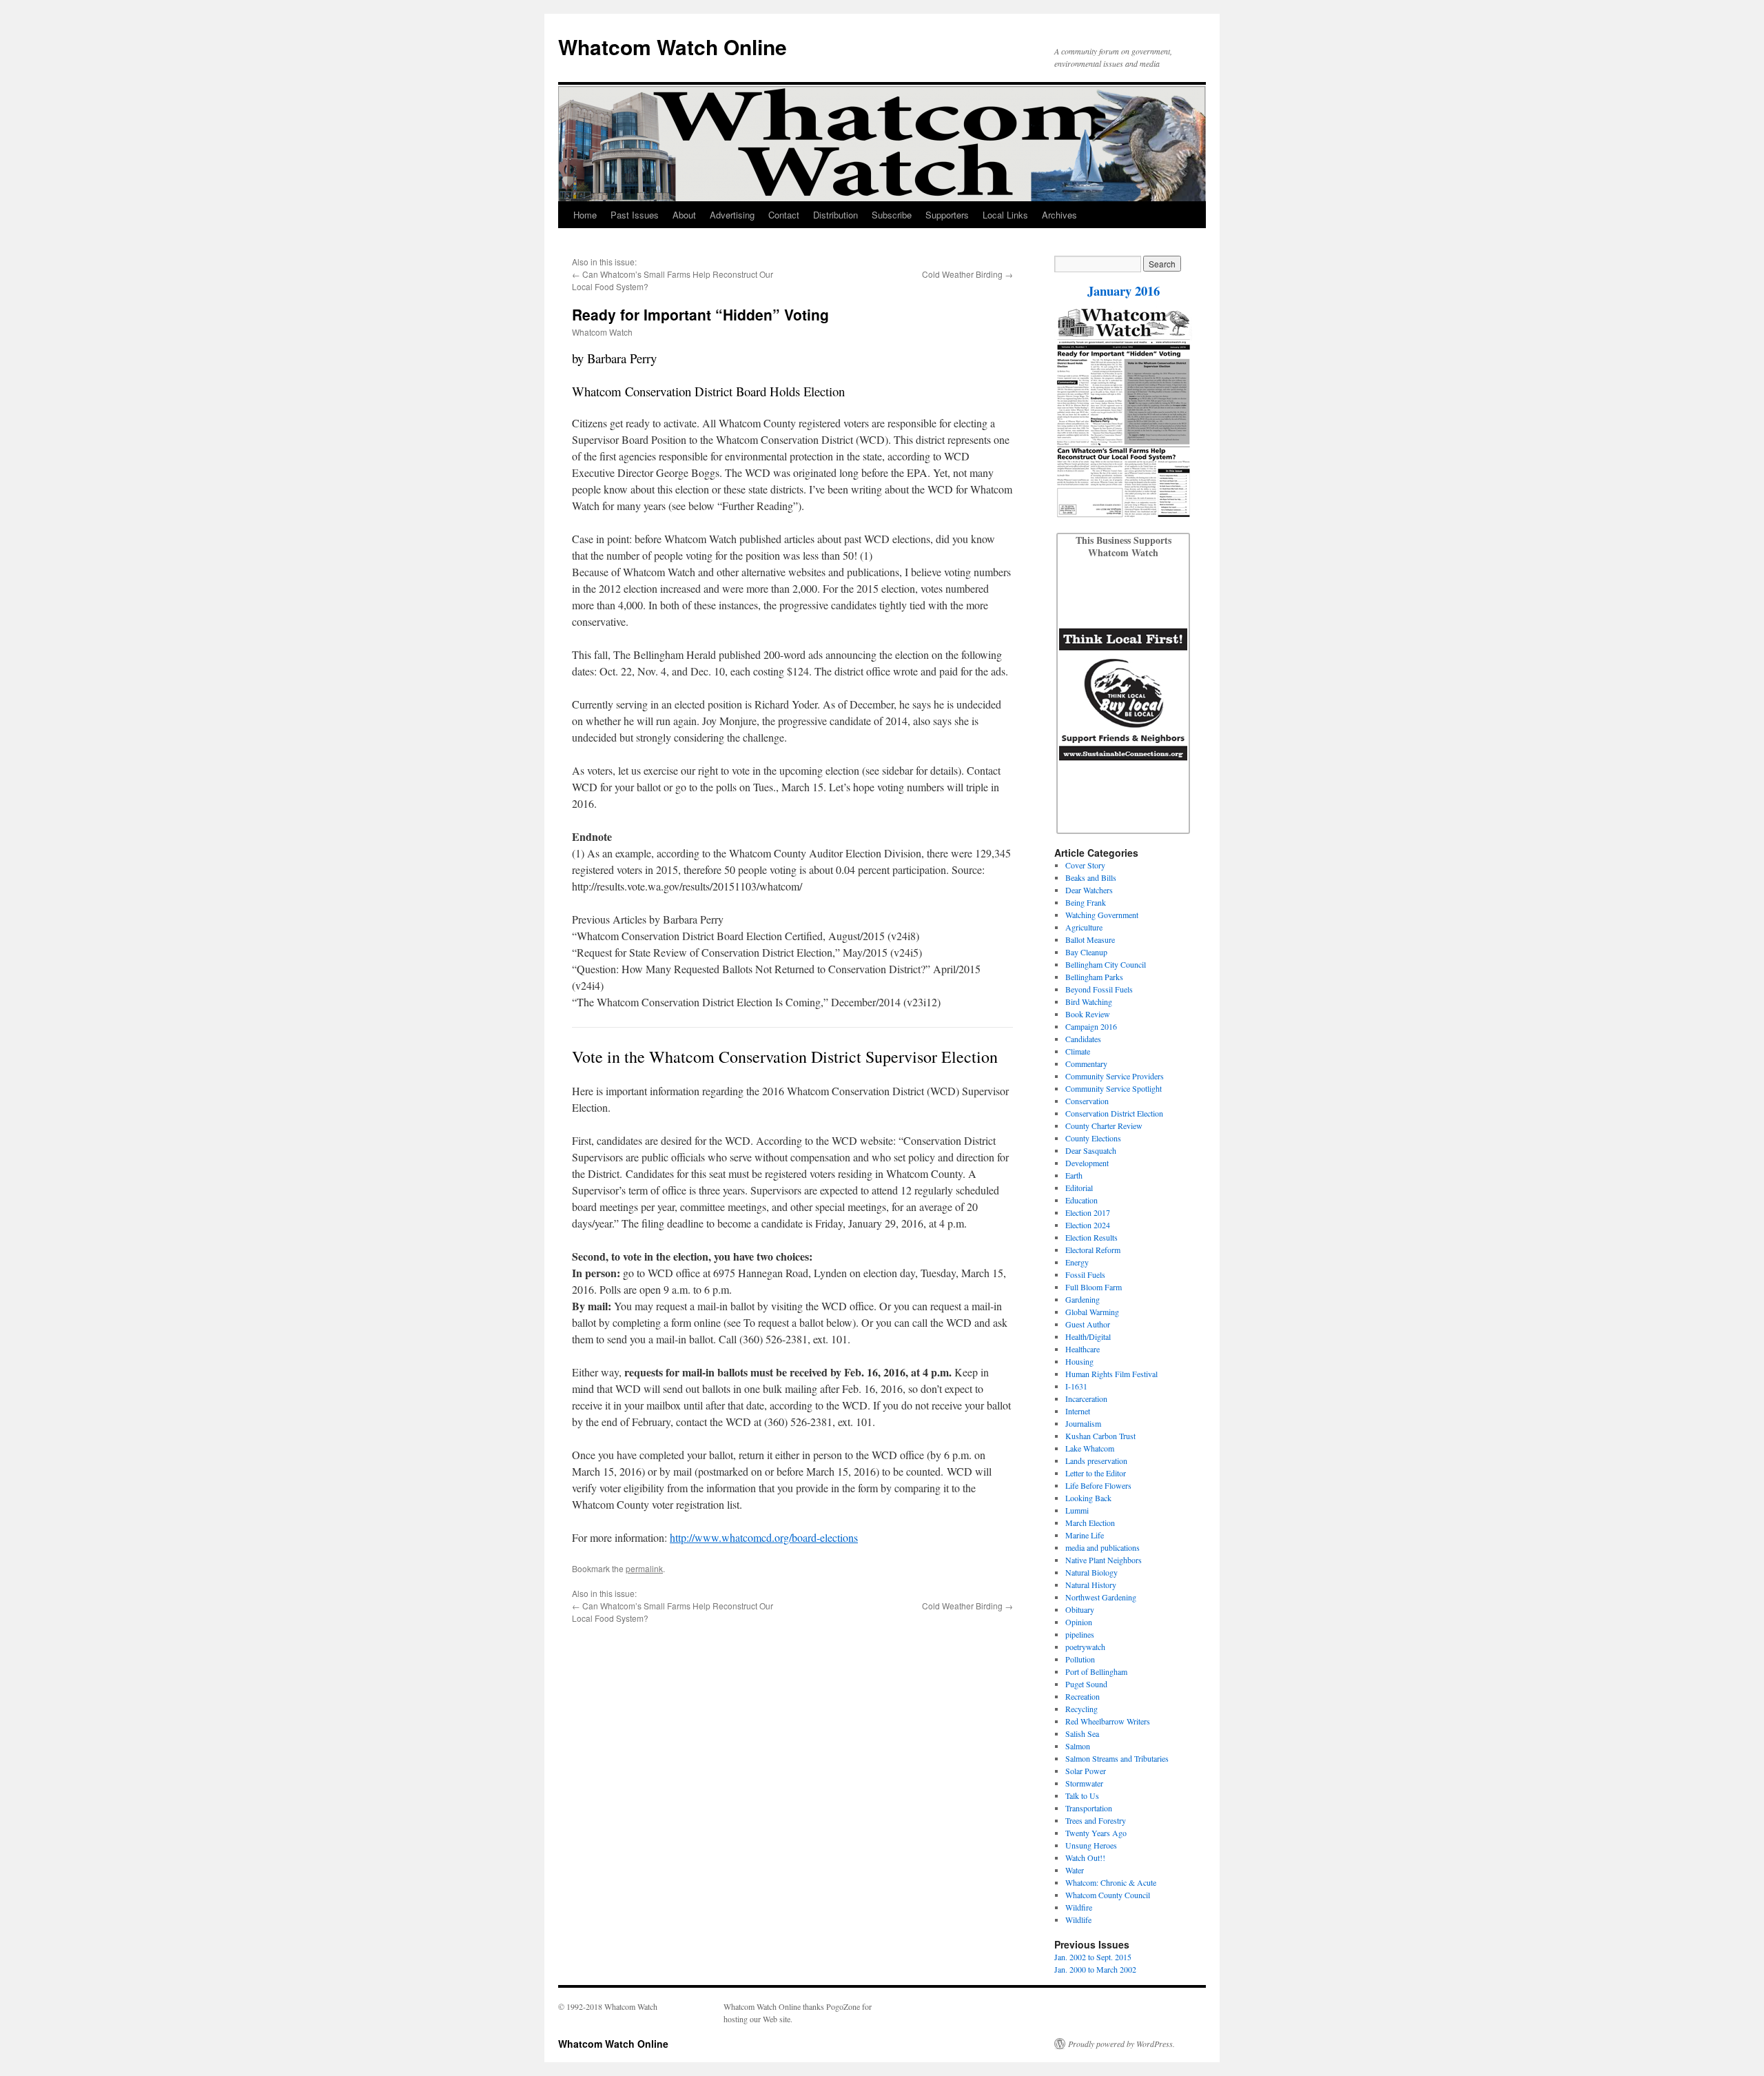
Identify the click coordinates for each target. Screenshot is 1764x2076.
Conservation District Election (1114, 1113)
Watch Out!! (1085, 1858)
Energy (1077, 1262)
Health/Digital (1088, 1336)
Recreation (1083, 1696)
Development (1087, 1163)
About (684, 215)
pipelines (1080, 1634)
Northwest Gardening (1101, 1597)
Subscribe (892, 215)
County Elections (1093, 1138)
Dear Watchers (1089, 890)
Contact (784, 215)
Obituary (1080, 1609)
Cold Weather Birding (962, 274)
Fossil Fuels (1085, 1274)
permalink (644, 1568)
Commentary (1086, 1064)
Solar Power (1086, 1771)
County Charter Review (1104, 1126)
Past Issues (635, 215)
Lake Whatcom (1090, 1448)
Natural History (1091, 1585)
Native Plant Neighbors (1104, 1560)
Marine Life (1085, 1535)
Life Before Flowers (1098, 1485)
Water (1075, 1870)
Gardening (1083, 1299)
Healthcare (1083, 1349)
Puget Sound (1086, 1684)
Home (585, 215)
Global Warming (1092, 1312)
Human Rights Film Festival (1111, 1374)
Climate (1078, 1051)
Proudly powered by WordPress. (1121, 2044)
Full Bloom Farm (1094, 1287)
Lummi (1077, 1510)
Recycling (1081, 1709)
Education (1081, 1200)
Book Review (1088, 1014)
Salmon (1078, 1746)
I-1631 (1076, 1386)
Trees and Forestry (1096, 1820)
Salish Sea (1082, 1733)
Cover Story (1085, 865)
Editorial (1079, 1188)
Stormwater (1084, 1783)
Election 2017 (1088, 1212)
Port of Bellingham (1096, 1671)
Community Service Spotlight (1114, 1088)
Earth (1074, 1175)
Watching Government (1102, 915)
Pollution (1080, 1659)
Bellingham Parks (1094, 977)
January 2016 (1124, 291)
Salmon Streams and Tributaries (1117, 1758)
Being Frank (1086, 902)
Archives (1059, 215)
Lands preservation (1096, 1461)
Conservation (1087, 1101)
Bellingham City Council (1106, 964)
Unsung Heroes (1091, 1845)
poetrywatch (1085, 1647)
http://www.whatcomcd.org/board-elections (764, 1537)
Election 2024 (1088, 1225)
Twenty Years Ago (1096, 1833)
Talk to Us (1082, 1795)
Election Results (1091, 1237)
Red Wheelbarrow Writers (1108, 1721)
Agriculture (1084, 927)
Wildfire (1079, 1907)
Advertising (732, 215)
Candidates (1083, 1039)
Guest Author (1088, 1324)
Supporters (947, 215)
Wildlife (1078, 1920)
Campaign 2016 (1091, 1026)
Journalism (1083, 1423)
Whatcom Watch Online (673, 47)
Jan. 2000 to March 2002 (1095, 1969)
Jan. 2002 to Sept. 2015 (1093, 1957)
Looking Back (1088, 1498)
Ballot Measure (1090, 939)
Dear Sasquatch (1091, 1150)
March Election (1090, 1523)
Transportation (1089, 1808)
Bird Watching (1089, 1001)
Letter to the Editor (1096, 1473)
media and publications (1102, 1547)
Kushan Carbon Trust (1100, 1436)
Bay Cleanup (1086, 952)
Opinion (1079, 1622)
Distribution (835, 215)
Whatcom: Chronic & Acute (1111, 1882)
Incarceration (1086, 1398)
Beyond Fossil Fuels (1099, 989)
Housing (1079, 1361)
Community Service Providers (1115, 1076)
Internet (1078, 1411)
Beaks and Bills (1091, 877)
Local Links (1005, 215)
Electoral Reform (1093, 1250)
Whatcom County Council (1108, 1895)
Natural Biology (1091, 1572)
